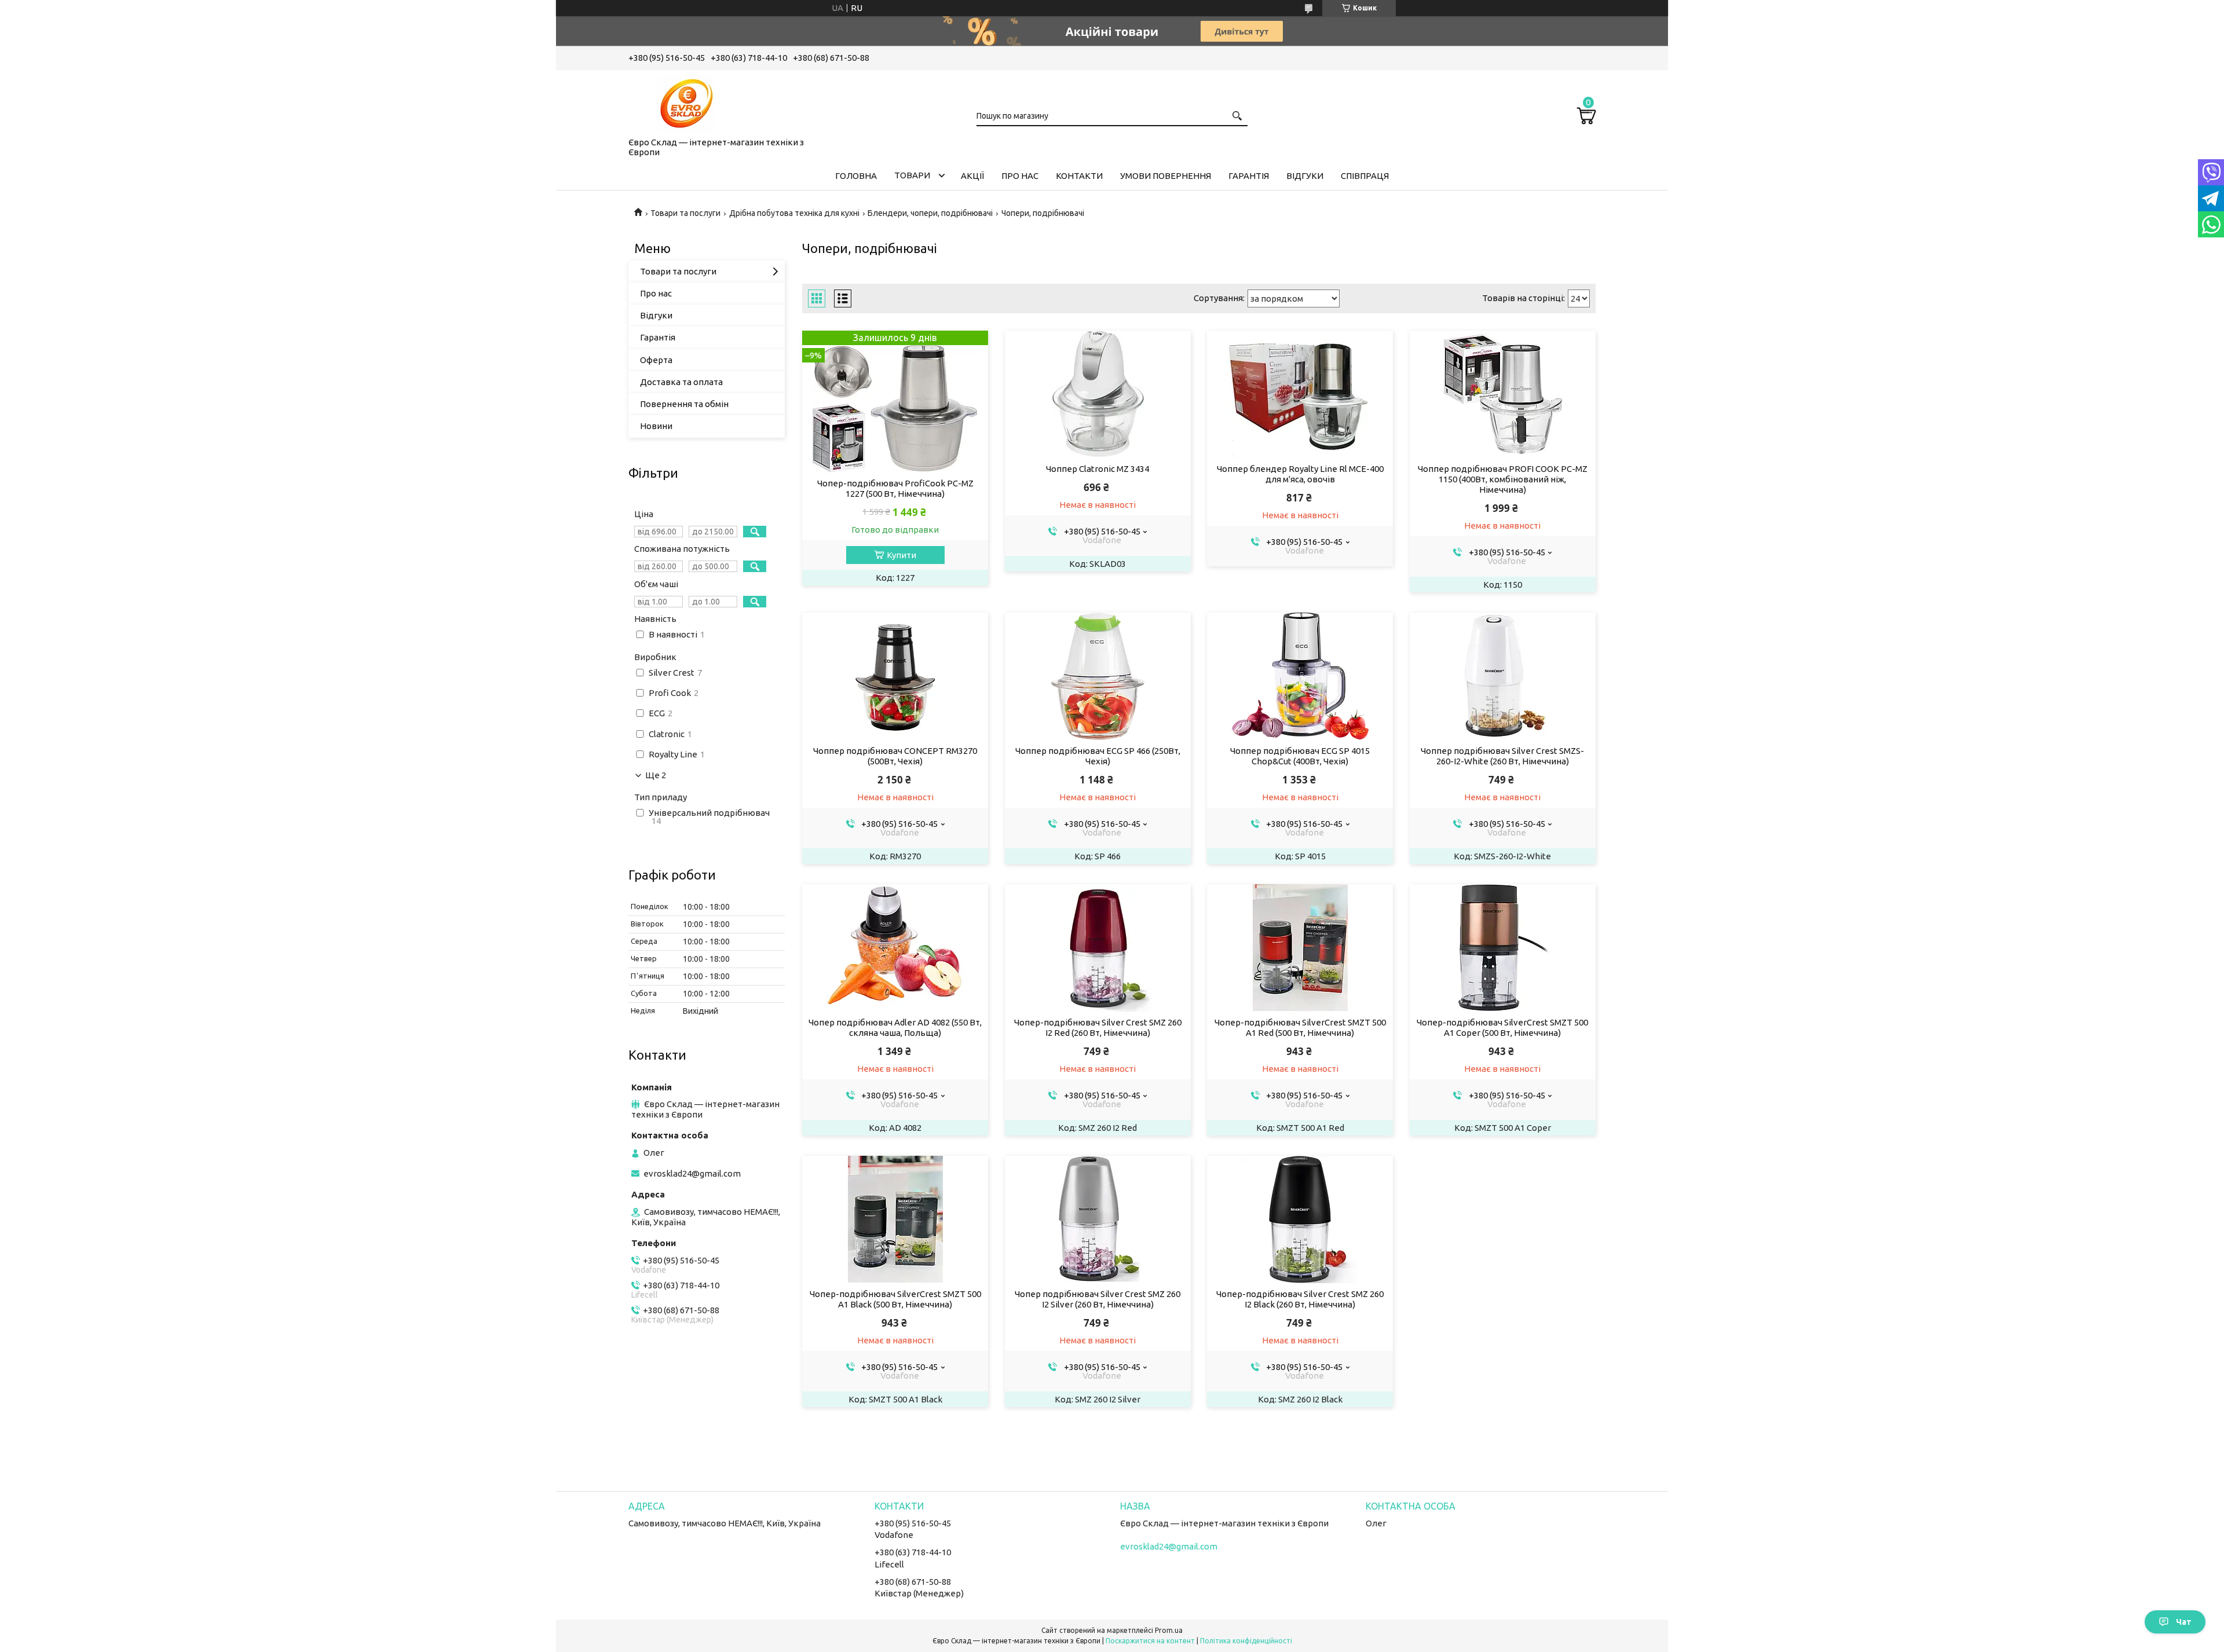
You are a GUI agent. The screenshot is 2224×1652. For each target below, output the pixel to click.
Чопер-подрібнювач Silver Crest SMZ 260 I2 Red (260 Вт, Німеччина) (1098, 1028)
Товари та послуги (685, 213)
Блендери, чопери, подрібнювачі (930, 213)
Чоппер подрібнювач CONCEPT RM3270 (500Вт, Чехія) (895, 756)
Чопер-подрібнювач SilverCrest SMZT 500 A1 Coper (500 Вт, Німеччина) (1502, 1028)
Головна (856, 176)
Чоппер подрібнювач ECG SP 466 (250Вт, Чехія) (1098, 756)
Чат (2184, 1622)
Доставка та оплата (681, 382)
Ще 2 (656, 775)
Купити (901, 555)
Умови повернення (1166, 176)
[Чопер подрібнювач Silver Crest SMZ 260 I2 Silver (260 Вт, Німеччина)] (1098, 1219)
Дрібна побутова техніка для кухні (794, 213)
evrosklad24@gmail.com (692, 1173)
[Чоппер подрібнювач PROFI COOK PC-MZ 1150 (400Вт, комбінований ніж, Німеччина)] (1503, 394)
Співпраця (1365, 176)
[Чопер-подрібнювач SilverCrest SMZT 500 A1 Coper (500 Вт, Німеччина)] (1503, 948)
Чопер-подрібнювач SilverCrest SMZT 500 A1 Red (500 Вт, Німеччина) (1300, 1028)
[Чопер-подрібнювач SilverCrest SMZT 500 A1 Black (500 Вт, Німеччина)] (895, 1219)
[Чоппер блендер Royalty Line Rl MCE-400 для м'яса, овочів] (1300, 394)
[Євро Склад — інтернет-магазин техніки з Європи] (686, 101)
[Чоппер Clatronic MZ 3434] (1098, 394)
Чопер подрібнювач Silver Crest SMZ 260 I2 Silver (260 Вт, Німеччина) (1098, 1299)
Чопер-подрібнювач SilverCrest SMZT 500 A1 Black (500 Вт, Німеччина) (895, 1299)
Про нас (1020, 176)
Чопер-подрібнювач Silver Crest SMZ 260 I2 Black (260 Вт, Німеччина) (1300, 1299)
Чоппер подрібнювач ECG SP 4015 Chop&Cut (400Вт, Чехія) (1300, 756)
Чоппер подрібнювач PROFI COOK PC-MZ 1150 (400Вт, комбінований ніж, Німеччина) (1503, 479)
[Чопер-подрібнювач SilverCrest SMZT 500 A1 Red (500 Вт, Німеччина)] (1300, 948)
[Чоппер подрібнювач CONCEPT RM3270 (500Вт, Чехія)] (895, 676)
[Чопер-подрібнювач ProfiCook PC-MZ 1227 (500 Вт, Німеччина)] (895, 402)
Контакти (1079, 176)
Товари (912, 175)
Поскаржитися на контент (1150, 1641)
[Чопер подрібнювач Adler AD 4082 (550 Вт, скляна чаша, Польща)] (895, 948)
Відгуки (1305, 176)
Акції (972, 176)
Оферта (656, 360)
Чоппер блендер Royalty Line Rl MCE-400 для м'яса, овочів (1300, 474)
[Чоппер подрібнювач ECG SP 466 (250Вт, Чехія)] (1098, 676)
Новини (656, 426)
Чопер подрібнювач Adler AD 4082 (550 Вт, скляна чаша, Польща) (895, 1028)
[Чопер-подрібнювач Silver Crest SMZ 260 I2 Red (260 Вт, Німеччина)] (1098, 948)
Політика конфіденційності (1246, 1641)
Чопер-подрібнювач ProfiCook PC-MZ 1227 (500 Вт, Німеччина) (895, 488)
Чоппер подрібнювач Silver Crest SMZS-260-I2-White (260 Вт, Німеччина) (1502, 756)
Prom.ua (1169, 1630)
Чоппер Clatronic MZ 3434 (1098, 469)
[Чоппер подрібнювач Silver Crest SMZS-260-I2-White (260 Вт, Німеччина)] (1503, 676)
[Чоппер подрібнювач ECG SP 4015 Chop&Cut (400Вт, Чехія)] (1300, 676)
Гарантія (1249, 176)
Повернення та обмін (684, 404)
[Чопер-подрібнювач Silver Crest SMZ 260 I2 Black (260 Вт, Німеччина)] (1300, 1219)
